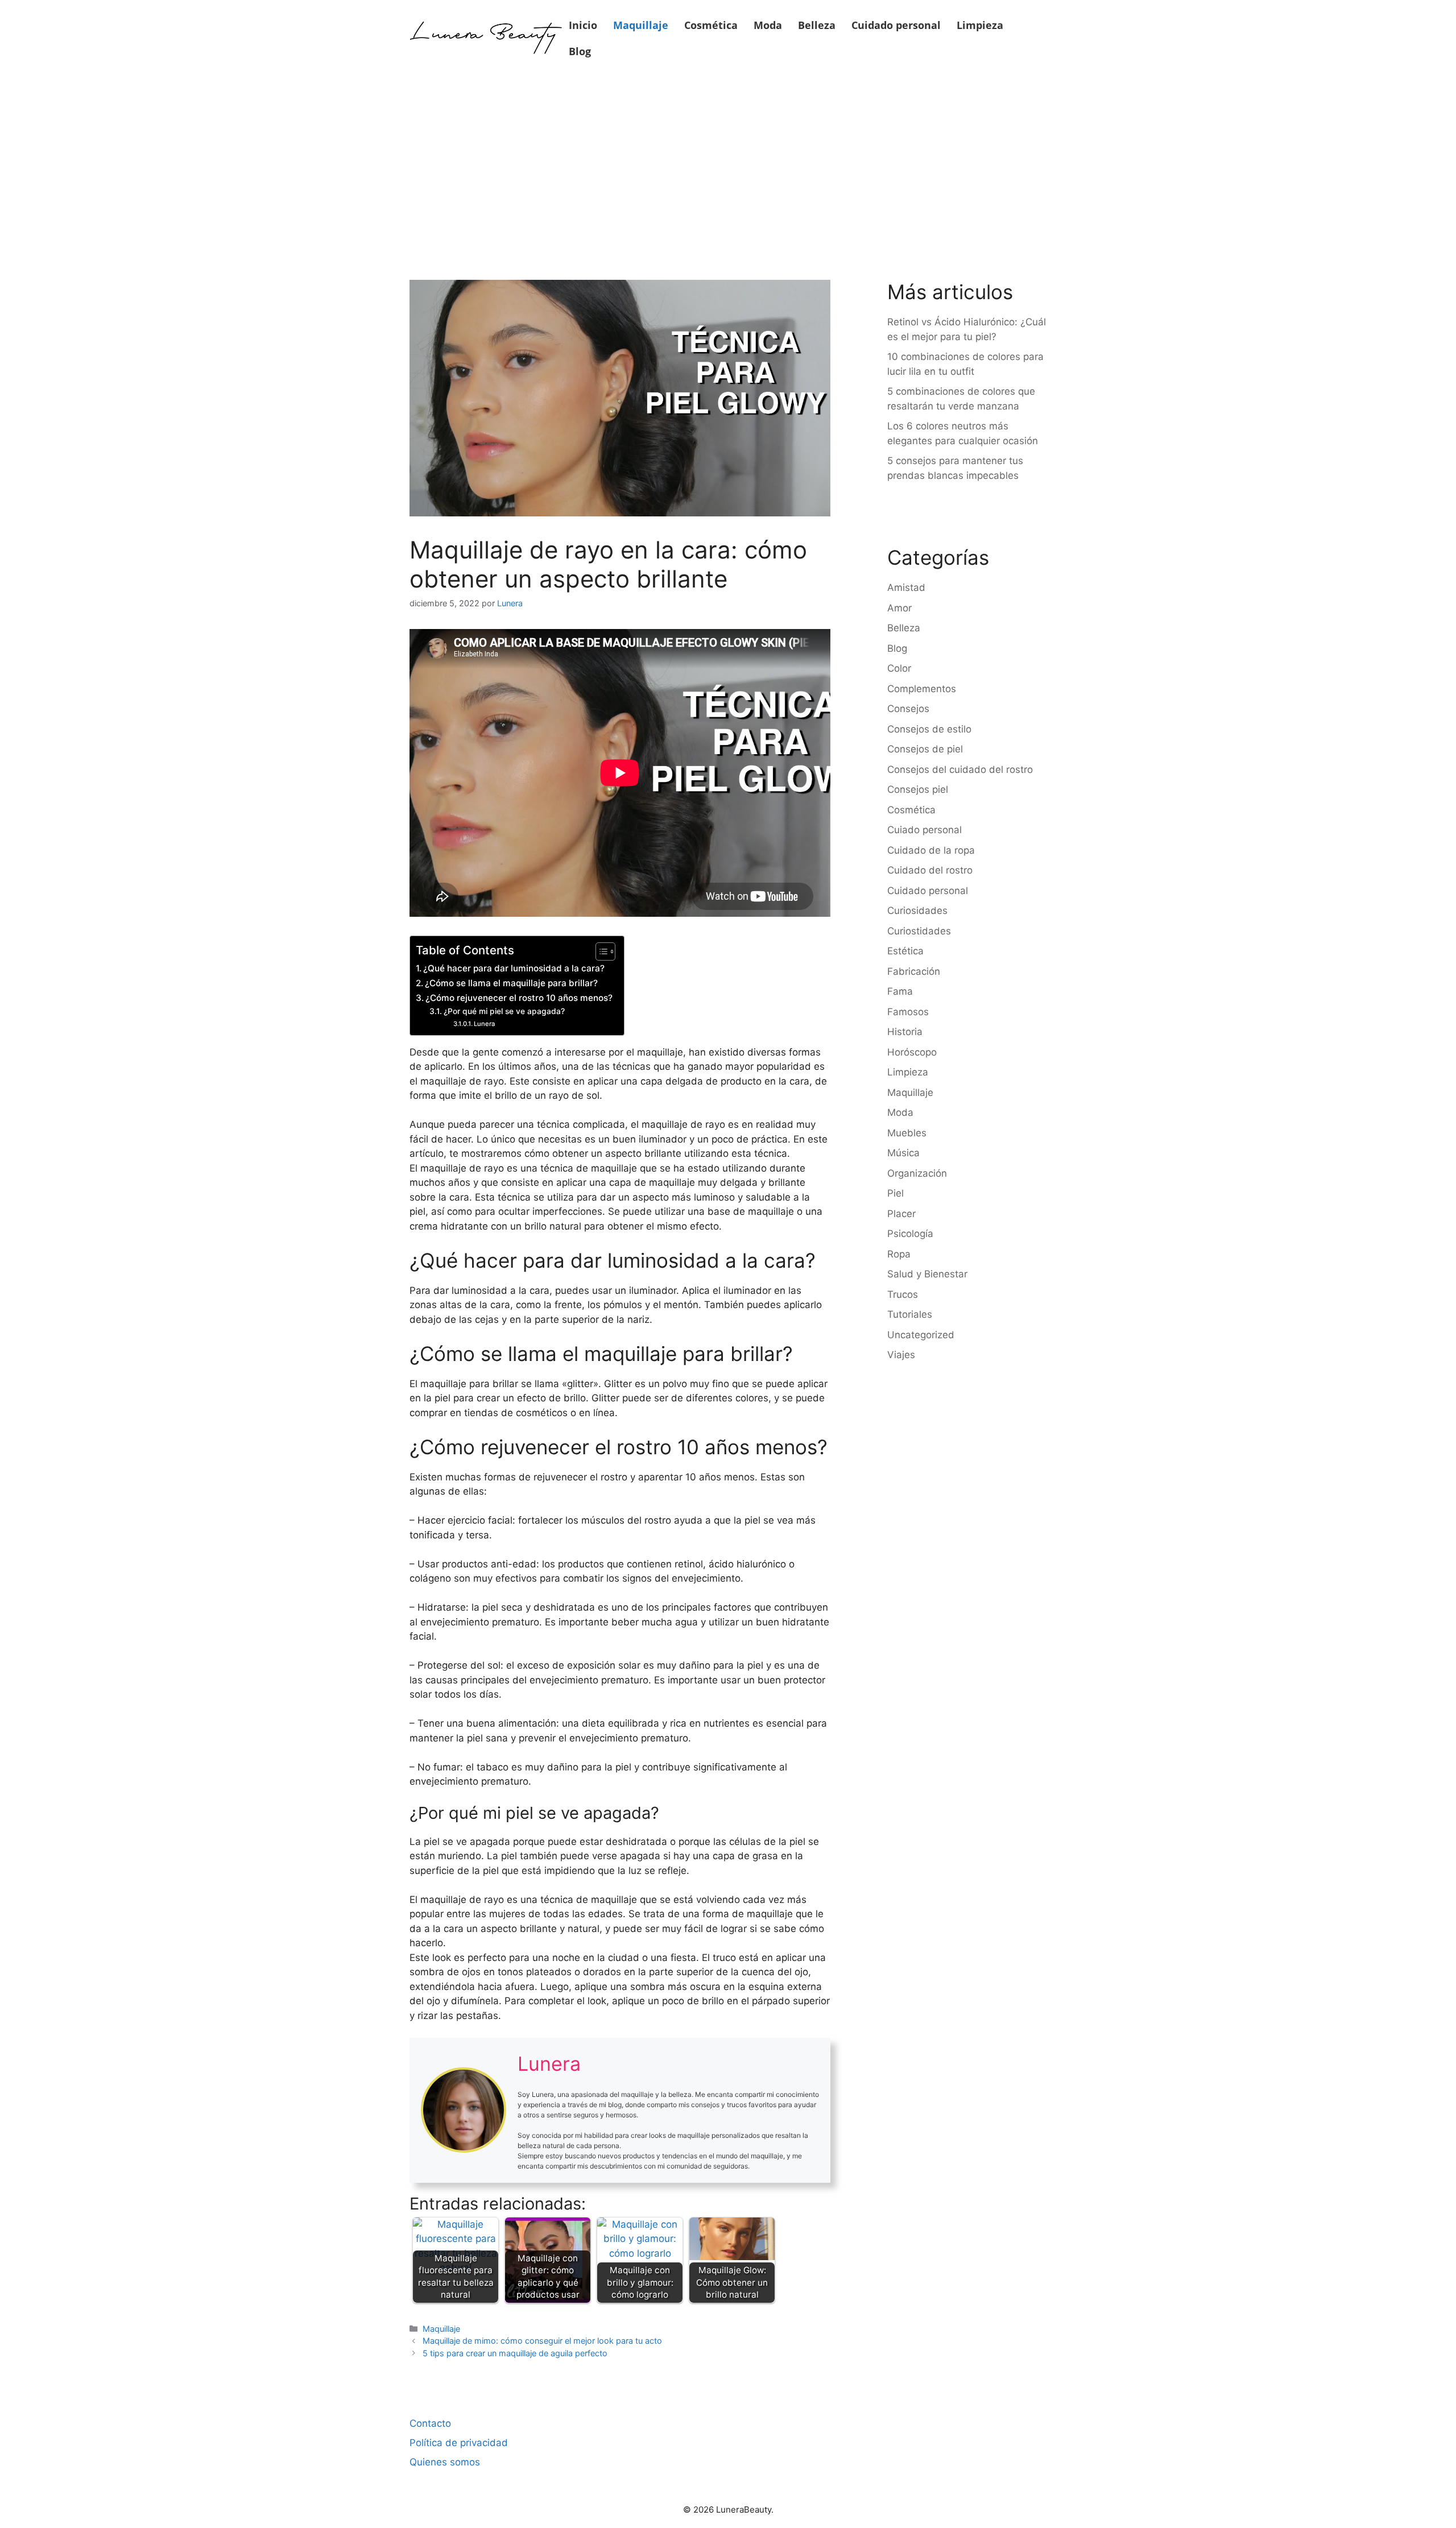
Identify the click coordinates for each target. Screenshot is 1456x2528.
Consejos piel (918, 789)
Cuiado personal (925, 830)
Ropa (899, 1254)
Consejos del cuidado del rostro (960, 769)
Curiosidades (917, 911)
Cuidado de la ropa (931, 850)
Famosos (908, 1012)
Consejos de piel (925, 749)
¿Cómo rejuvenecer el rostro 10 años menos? (519, 998)
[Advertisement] (728, 160)
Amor (899, 608)
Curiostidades (919, 931)
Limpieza (980, 25)
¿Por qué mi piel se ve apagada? (504, 1011)
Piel (895, 1193)
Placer (901, 1214)
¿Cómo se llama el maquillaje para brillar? (511, 983)
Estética (905, 951)
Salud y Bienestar (927, 1274)
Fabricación (914, 971)
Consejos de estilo (929, 729)
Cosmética (711, 25)
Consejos (908, 709)
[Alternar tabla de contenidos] (600, 951)
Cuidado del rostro (930, 870)
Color (899, 668)
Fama (900, 991)
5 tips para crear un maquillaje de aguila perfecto (515, 2353)
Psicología (910, 1234)
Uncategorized (921, 1335)
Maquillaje (641, 25)
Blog (580, 51)
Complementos (922, 689)
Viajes (901, 1355)
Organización (917, 1173)
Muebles (907, 1133)
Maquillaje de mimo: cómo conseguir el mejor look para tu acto (542, 2341)
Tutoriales (910, 1314)
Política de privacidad (459, 2443)
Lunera (484, 1024)
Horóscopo (912, 1052)
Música (903, 1153)
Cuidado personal (896, 25)
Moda (768, 25)
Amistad (906, 587)
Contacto (430, 2423)
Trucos (903, 1294)
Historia (905, 1032)
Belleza (817, 25)
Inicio (583, 25)
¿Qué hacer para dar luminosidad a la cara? (514, 968)
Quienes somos (445, 2462)
